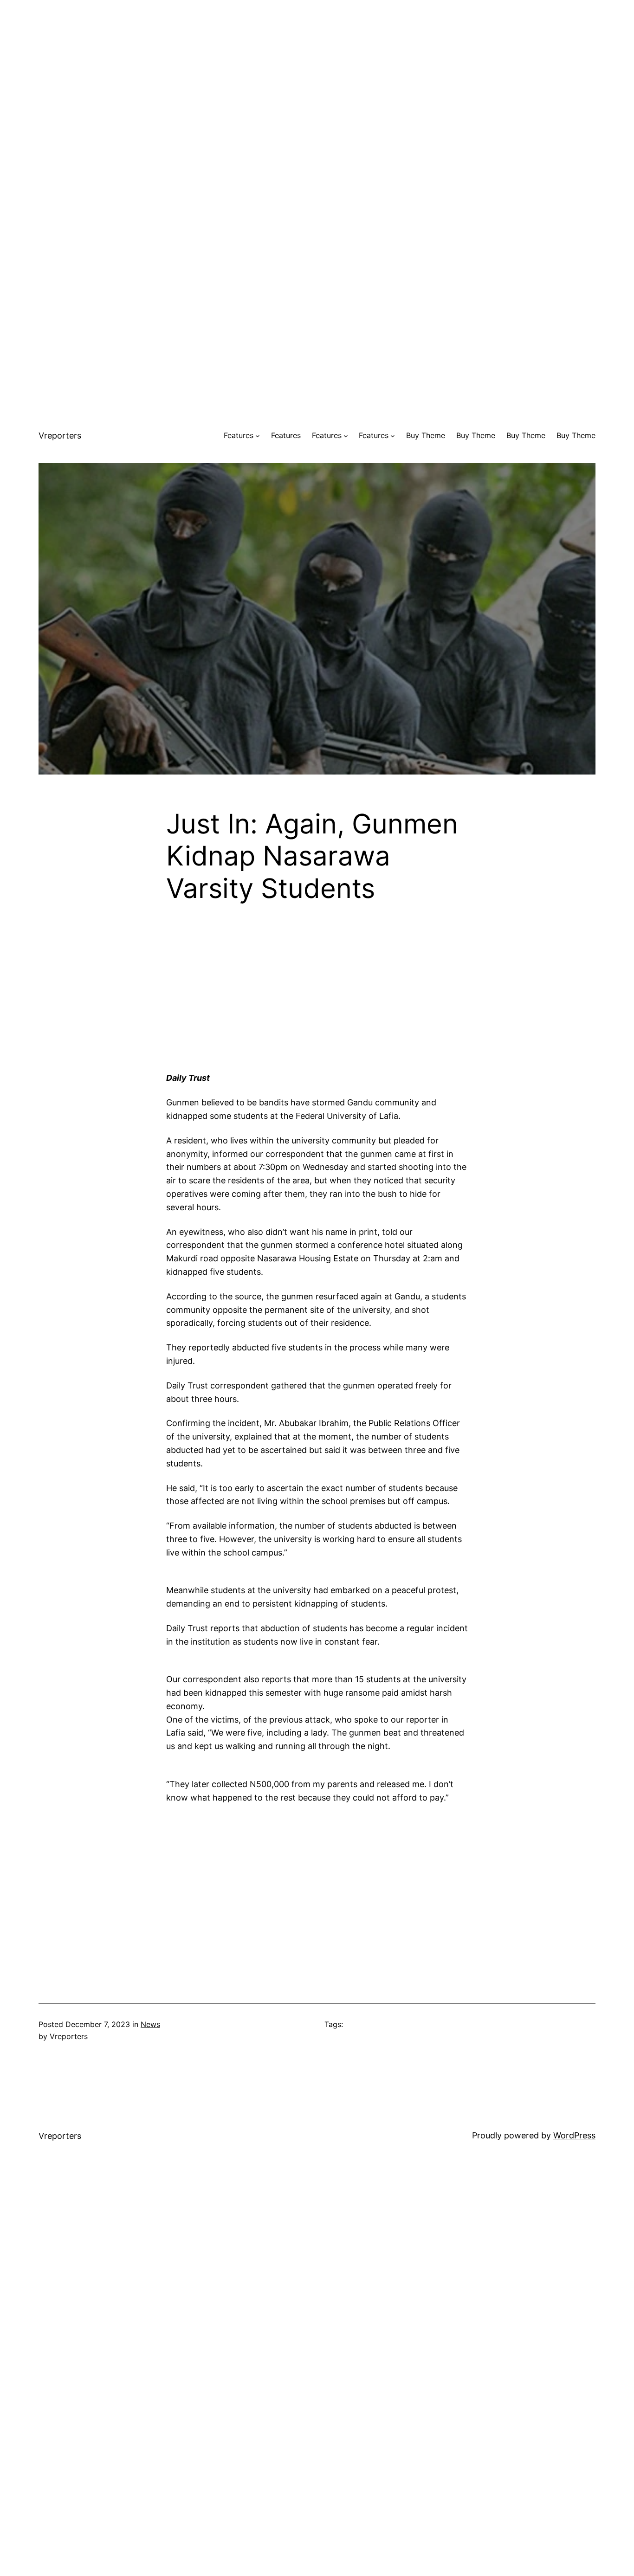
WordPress (574, 2135)
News (150, 2024)
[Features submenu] (258, 436)
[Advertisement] (317, 65)
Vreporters (60, 436)
